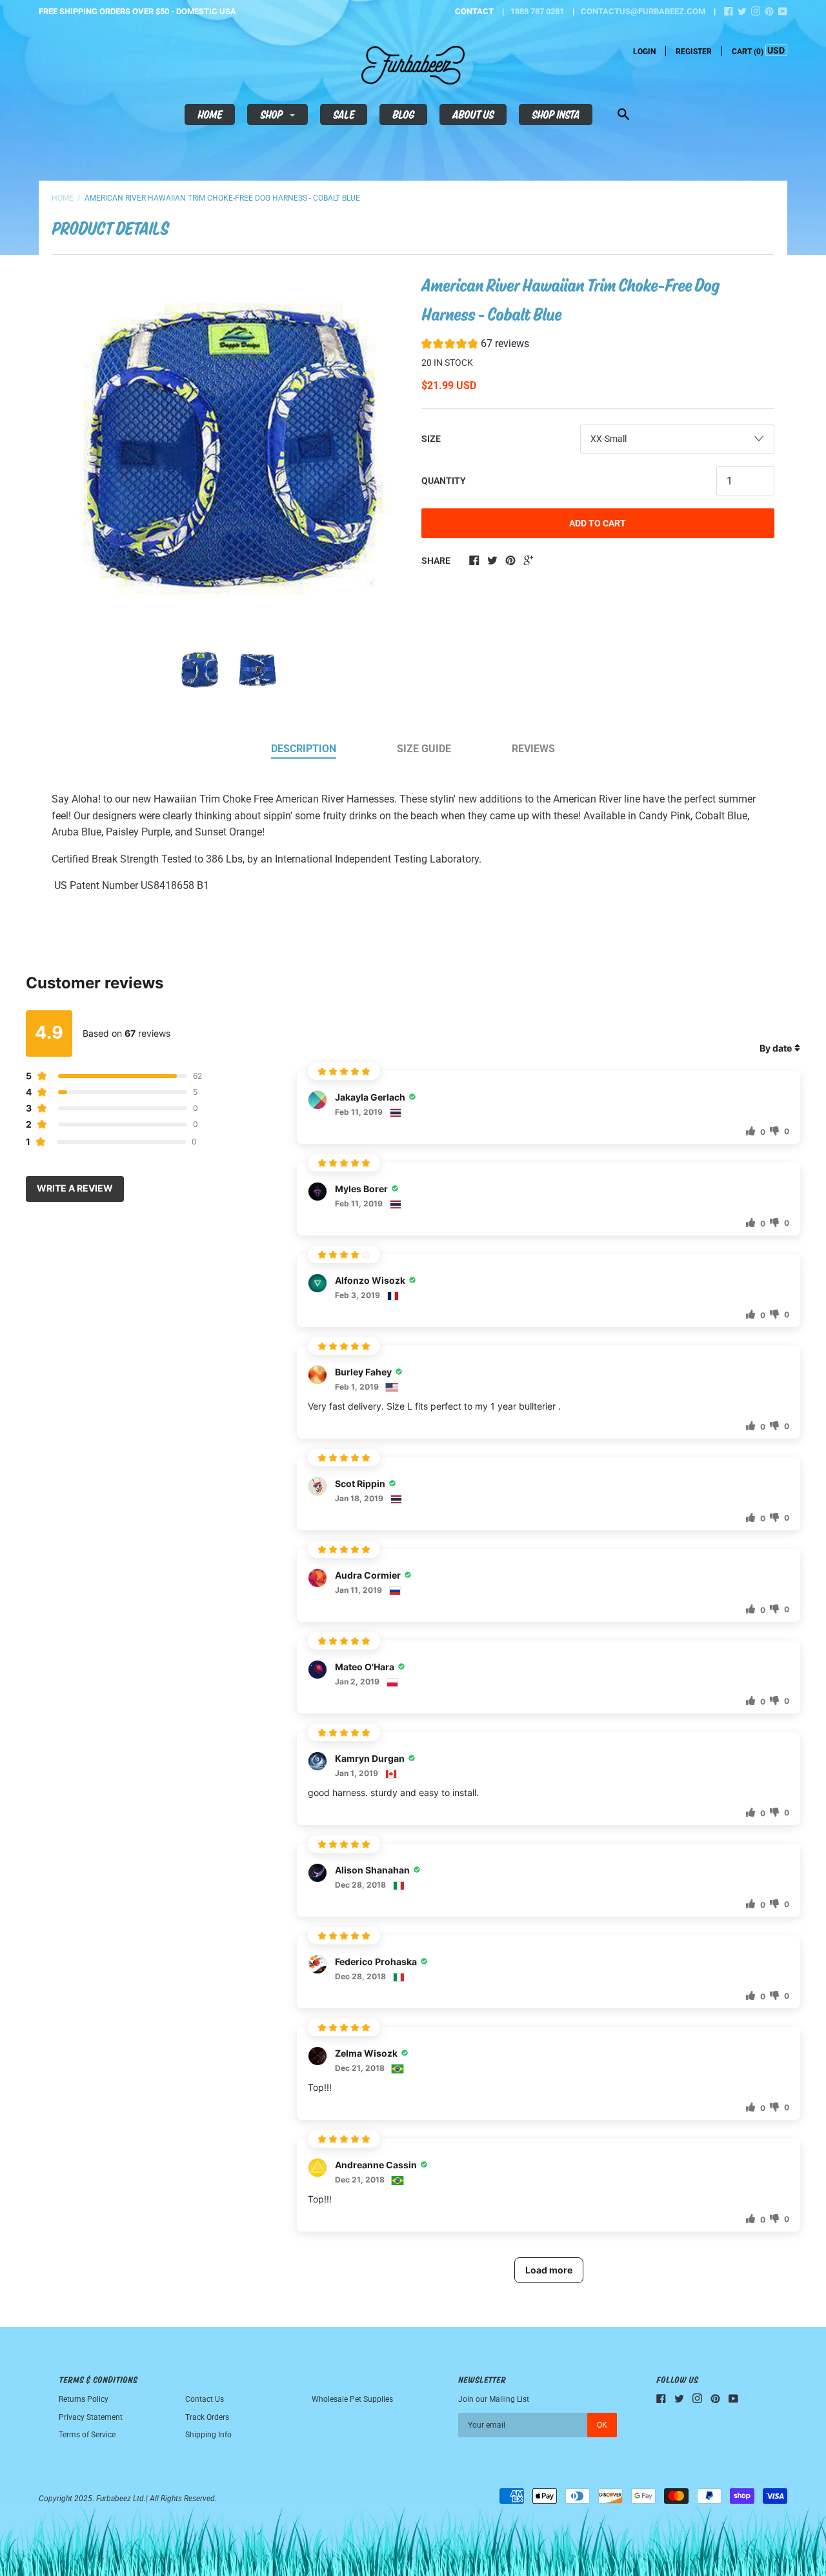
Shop (272, 114)
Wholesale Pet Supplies (352, 2399)
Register (694, 52)
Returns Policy (84, 2399)
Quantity (444, 481)
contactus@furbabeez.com (643, 11)
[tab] (304, 750)
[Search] (623, 116)
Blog (403, 114)
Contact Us (205, 2399)
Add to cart (598, 523)
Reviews (533, 749)
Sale (344, 114)
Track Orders (207, 2417)
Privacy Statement (91, 2417)
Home (210, 114)
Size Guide (424, 749)
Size (431, 439)
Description (304, 749)
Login (644, 52)
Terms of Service (87, 2435)
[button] (475, 345)
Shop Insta (556, 114)
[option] (228, 448)
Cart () (748, 52)
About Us (473, 114)
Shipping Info (208, 2435)
